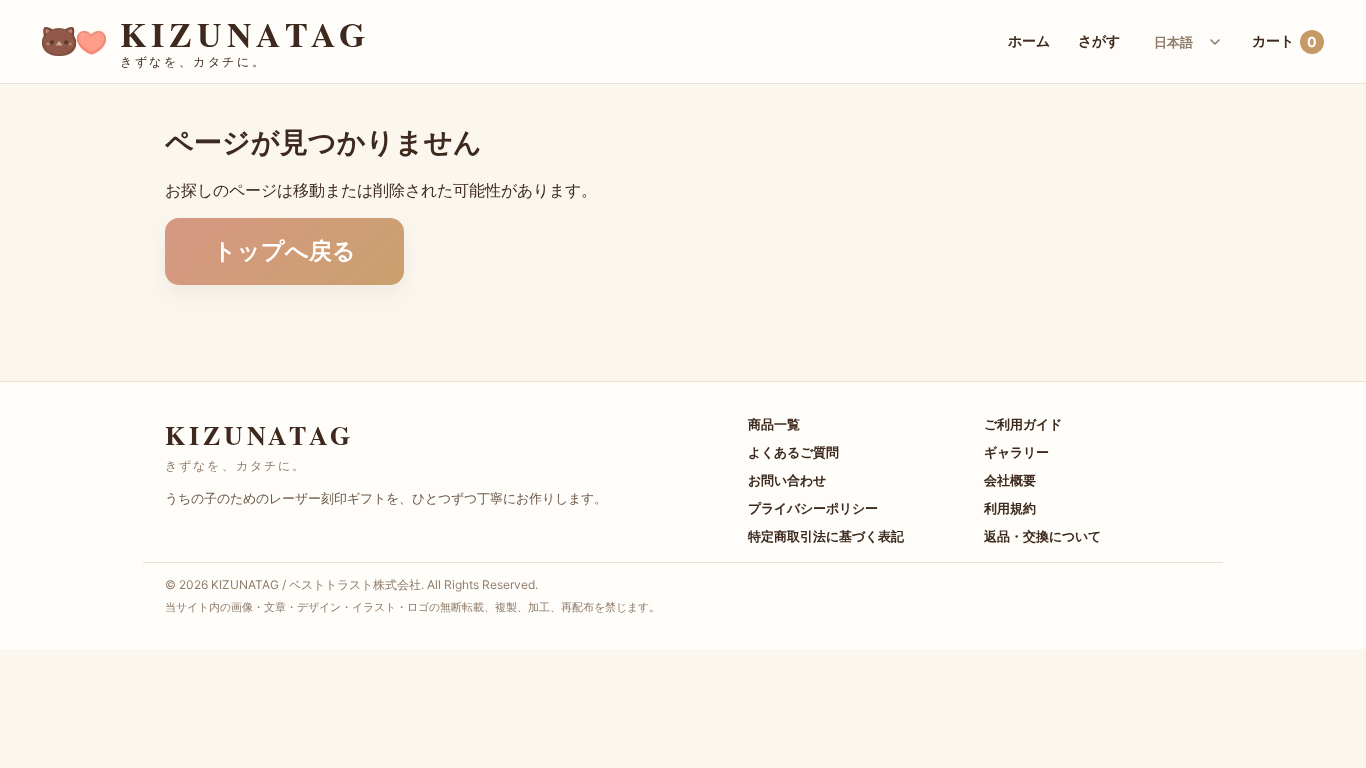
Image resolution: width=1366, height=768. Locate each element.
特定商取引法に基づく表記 (826, 536)
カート (1284, 41)
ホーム (1029, 40)
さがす (1099, 40)
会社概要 (1010, 480)
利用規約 (1010, 508)
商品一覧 (774, 424)
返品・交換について (1042, 536)
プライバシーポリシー (813, 508)
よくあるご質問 (793, 452)
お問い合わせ (787, 480)
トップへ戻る (284, 251)
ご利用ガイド (1023, 424)
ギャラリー (1016, 452)
